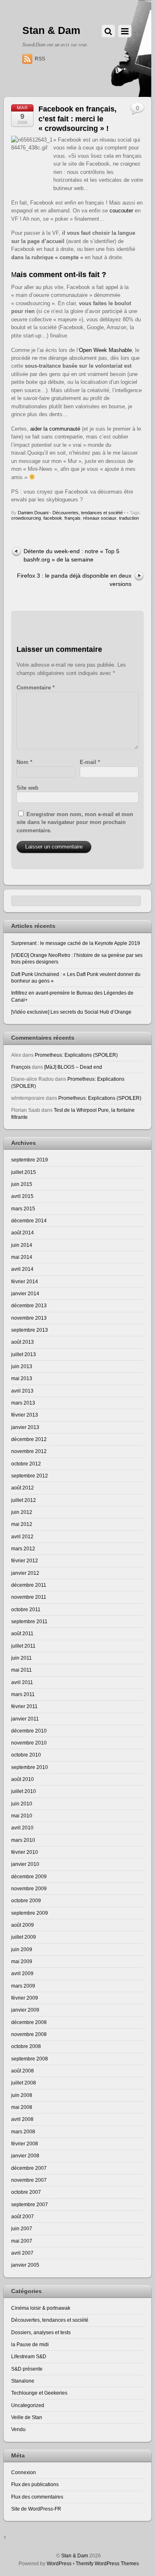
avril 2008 (22, 2119)
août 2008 (23, 2071)
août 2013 (23, 1342)
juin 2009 (22, 1949)
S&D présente (27, 2369)
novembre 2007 (29, 2180)
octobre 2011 (26, 1609)
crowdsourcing (26, 518)
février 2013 (25, 1415)
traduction (129, 518)
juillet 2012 (24, 1500)
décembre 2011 (29, 1585)
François (21, 1067)
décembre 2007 (29, 2168)
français (73, 518)
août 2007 (23, 2216)
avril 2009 (22, 1973)
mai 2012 (22, 1524)
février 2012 (25, 1560)
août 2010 (23, 1779)
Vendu (18, 2429)
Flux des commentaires (37, 2497)
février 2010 (25, 1852)
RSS (40, 59)
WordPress (59, 2563)
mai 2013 (22, 1378)
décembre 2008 (29, 2022)
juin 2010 (22, 1804)
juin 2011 (21, 1658)
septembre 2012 (30, 1476)
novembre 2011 (29, 1597)
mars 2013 (23, 1403)
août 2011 (22, 1633)
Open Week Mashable (105, 350)
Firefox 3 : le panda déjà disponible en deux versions (74, 580)
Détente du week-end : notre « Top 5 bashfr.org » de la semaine (72, 555)
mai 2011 (21, 1670)
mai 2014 (22, 1257)
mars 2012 (23, 1548)
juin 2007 (22, 2228)
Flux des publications (35, 2484)
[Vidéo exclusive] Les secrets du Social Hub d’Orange (71, 1012)
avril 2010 (22, 1828)
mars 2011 (23, 1694)
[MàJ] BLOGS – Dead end (73, 1067)
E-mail (90, 762)
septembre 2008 (30, 2059)
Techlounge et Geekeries (39, 2393)
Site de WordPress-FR (36, 2509)
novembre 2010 (29, 1743)
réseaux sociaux (100, 518)
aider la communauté (55, 429)
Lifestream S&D (29, 2356)
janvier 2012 (25, 1573)
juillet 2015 (24, 1172)
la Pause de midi (30, 2344)
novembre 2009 (29, 1888)
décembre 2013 (29, 1305)
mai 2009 (22, 1961)
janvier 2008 (25, 2156)
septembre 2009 (30, 1913)
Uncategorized (28, 2405)
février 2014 (25, 1281)
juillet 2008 (24, 2083)
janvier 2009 (25, 2010)
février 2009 (25, 1998)
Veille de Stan (27, 2417)
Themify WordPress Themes (107, 2563)
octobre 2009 (26, 1900)
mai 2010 (22, 1816)
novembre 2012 (29, 1451)
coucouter (121, 211)
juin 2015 (22, 1184)
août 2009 (23, 1925)
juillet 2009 (24, 1937)
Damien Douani (33, 513)
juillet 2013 (24, 1354)
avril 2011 (22, 1682)
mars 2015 (23, 1208)
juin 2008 (22, 2095)
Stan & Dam (75, 2556)
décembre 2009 (29, 1876)
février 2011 (24, 1706)
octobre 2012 (26, 1464)
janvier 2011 (25, 1719)
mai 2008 (22, 2107)
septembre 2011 (29, 1621)
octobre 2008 (26, 2046)
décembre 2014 (29, 1221)
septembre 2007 (30, 2204)
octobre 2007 (26, 2192)
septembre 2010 (30, 1767)
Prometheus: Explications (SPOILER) (76, 1055)
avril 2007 (22, 2253)
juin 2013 (22, 1366)
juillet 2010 (24, 1791)
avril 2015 (22, 1196)
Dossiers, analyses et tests (41, 2332)
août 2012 (23, 1488)
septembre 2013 (30, 1330)
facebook (53, 518)
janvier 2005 (25, 2265)
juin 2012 (22, 1512)
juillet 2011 (23, 1646)
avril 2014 (22, 1269)
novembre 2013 (29, 1318)
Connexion (24, 2472)
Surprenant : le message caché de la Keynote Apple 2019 (76, 943)
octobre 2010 (26, 1755)
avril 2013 (22, 1391)
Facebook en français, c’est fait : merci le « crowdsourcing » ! (77, 119)
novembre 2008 (29, 2034)
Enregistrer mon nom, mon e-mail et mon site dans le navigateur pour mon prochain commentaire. (75, 822)
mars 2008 (23, 2131)
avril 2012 (22, 1536)
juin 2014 (22, 1245)
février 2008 (25, 2143)
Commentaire (36, 688)
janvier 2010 (25, 1864)
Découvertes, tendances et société (88, 513)
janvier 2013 (25, 1427)
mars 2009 (23, 1986)
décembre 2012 (29, 1439)
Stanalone (23, 2381)
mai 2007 (22, 2241)
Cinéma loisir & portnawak (41, 2308)
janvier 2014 (25, 1293)
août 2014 (23, 1233)
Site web (27, 788)
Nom (24, 762)
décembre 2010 (29, 1731)
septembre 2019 (30, 1160)
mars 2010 (23, 1840)
